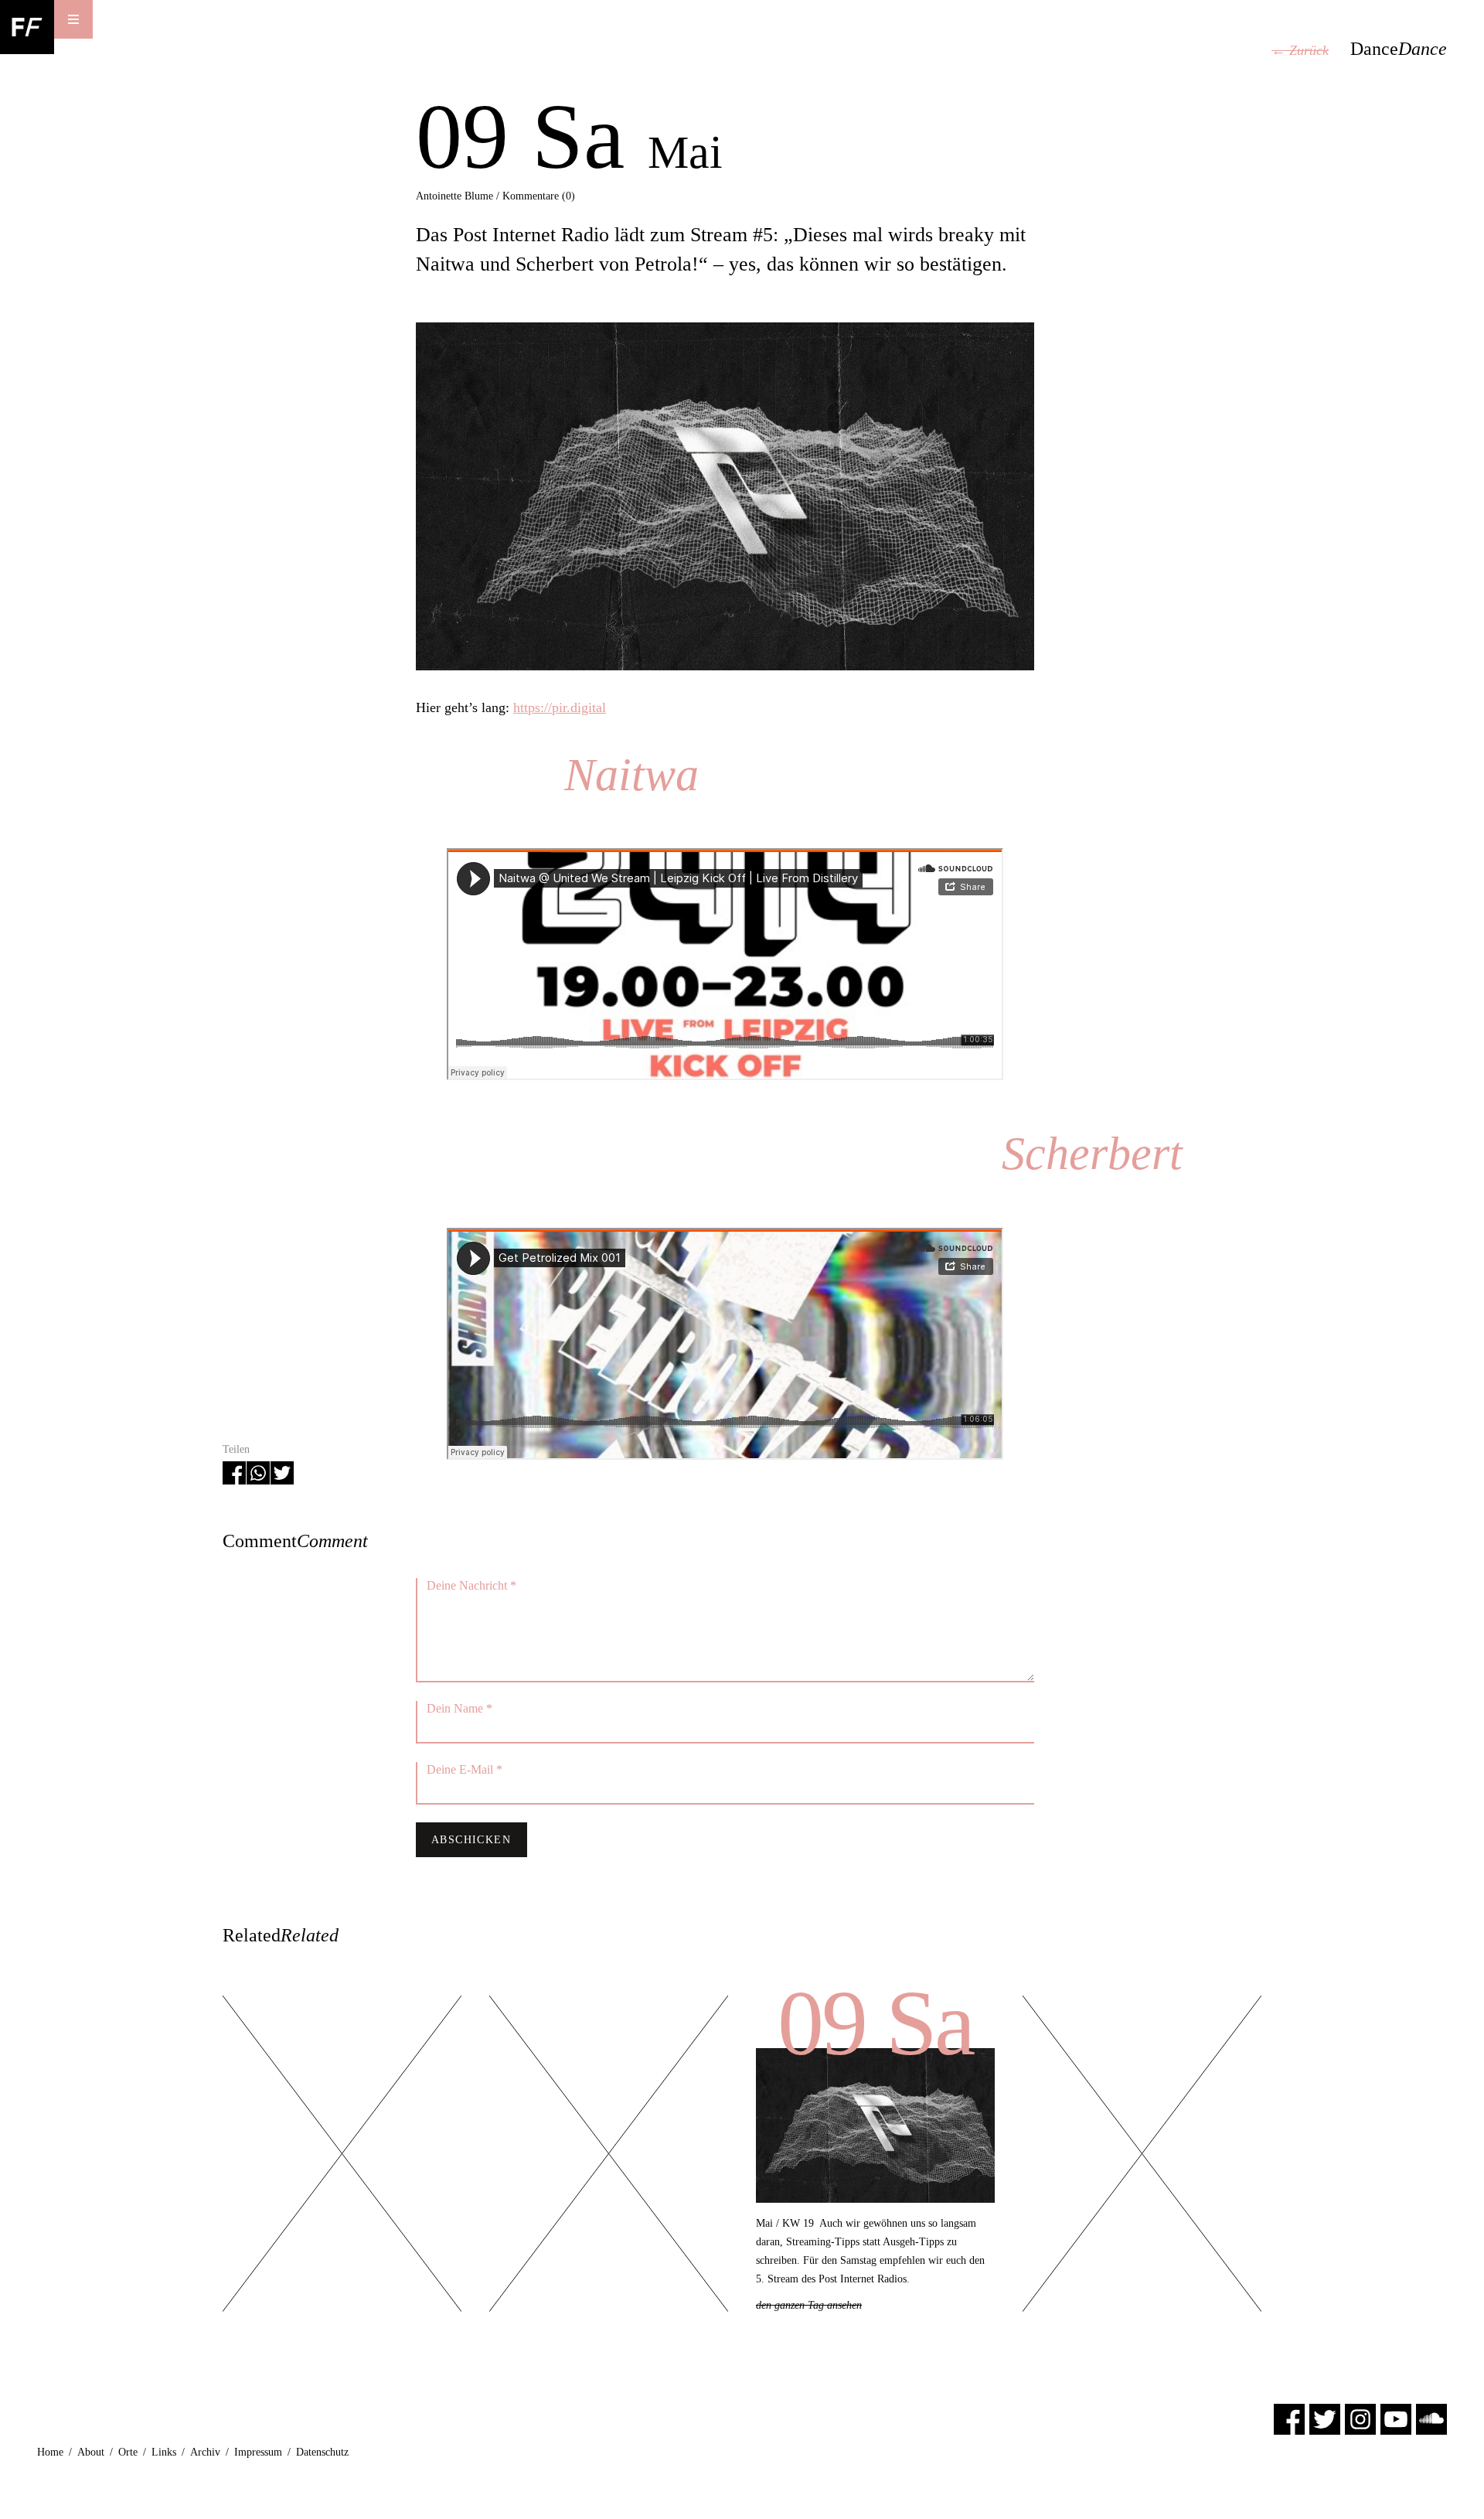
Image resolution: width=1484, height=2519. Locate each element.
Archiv (205, 2452)
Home (50, 2452)
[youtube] (1396, 2418)
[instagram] (1360, 2418)
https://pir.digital (560, 707)
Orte (128, 2452)
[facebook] (1289, 2418)
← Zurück (1300, 50)
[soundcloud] (1431, 2418)
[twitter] (1325, 2418)
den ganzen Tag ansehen (809, 2305)
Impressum (258, 2452)
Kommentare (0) (539, 196)
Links (164, 2452)
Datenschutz (322, 2452)
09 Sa (875, 2023)
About (91, 2452)
